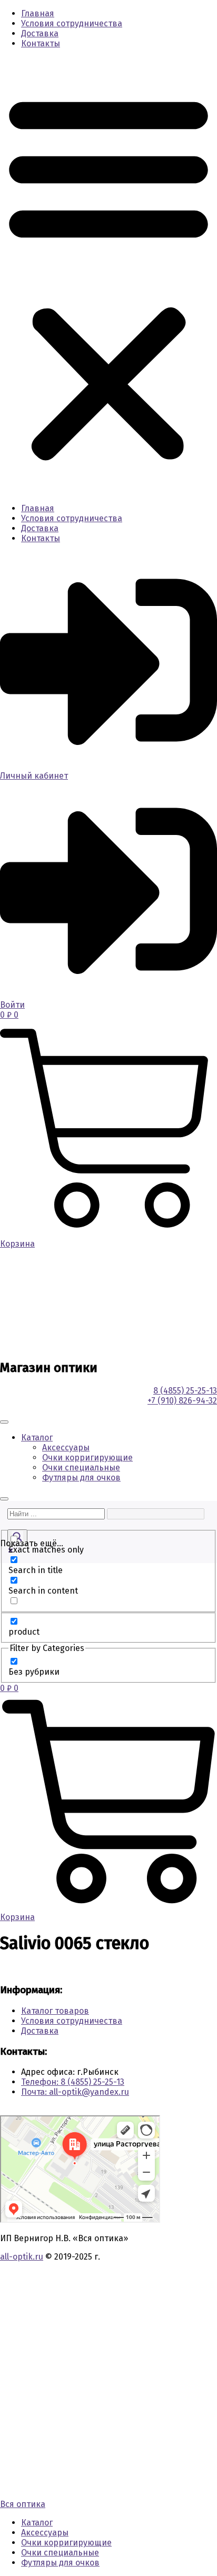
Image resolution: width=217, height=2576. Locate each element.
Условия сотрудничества (72, 23)
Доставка (40, 33)
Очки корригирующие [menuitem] (66, 2543)
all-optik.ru (22, 2257)
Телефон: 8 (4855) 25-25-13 (73, 2082)
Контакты (41, 43)
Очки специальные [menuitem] (60, 2553)
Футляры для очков (81, 1478)
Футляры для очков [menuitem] (60, 2563)
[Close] (4, 1499)
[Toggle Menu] (4, 1422)
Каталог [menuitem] (37, 2523)
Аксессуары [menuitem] (45, 2533)
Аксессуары (66, 1448)
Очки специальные (81, 1468)
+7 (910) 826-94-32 (182, 1401)
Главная (38, 13)
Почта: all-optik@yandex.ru (75, 2092)
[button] (108, 276)
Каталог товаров (55, 2011)
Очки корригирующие (87, 1458)
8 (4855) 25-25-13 (185, 1391)
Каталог (37, 1438)
